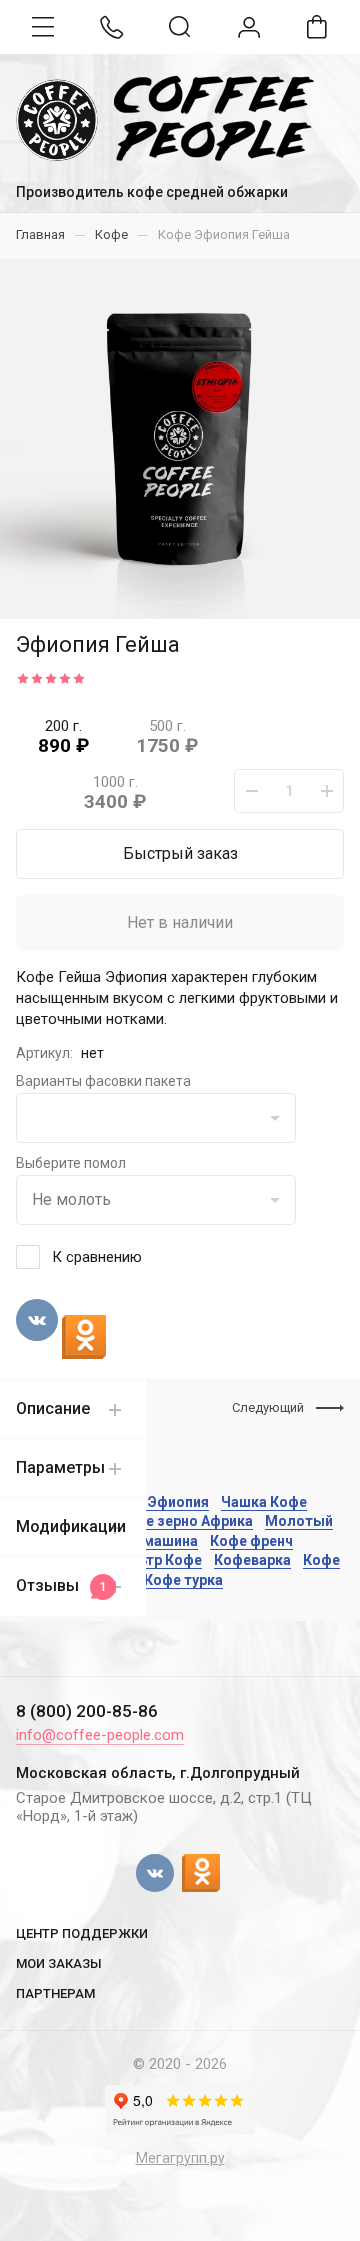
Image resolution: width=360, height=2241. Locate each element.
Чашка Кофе (264, 1502)
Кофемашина (152, 1541)
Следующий (268, 1407)
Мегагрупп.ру (180, 2158)
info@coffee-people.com (100, 1735)
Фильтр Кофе (156, 1560)
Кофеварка (252, 1560)
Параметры (60, 1467)
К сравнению (97, 1257)
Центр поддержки (82, 1933)
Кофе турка (183, 1580)
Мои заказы (59, 1963)
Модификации (71, 1526)
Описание (53, 1408)
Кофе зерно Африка (185, 1521)
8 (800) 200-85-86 (87, 1711)
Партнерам (55, 1993)
